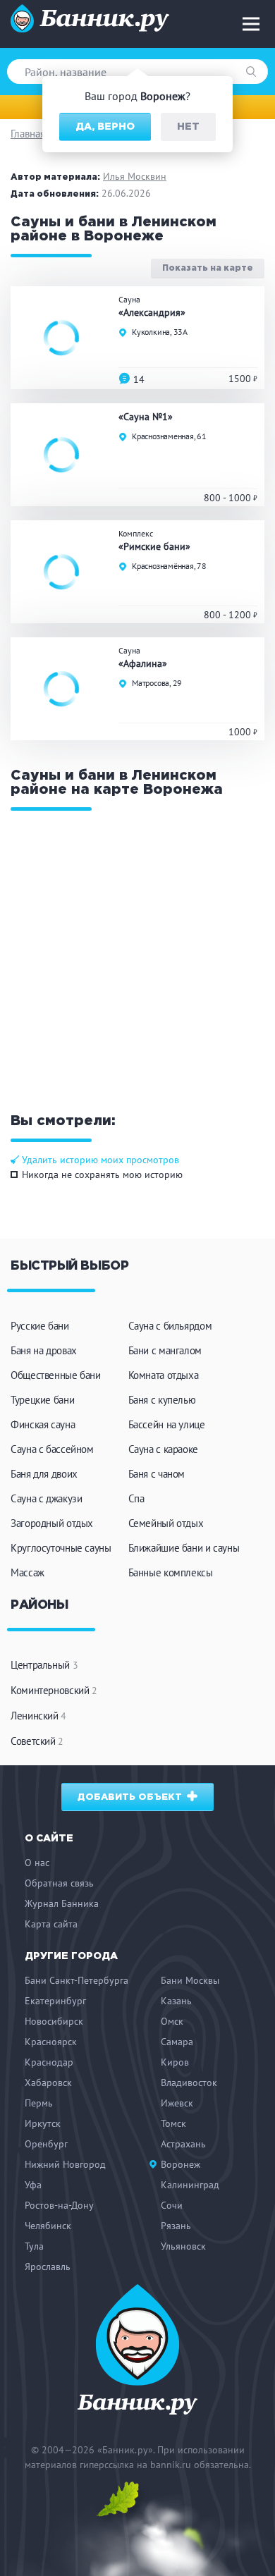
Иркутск (43, 2123)
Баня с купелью (162, 1400)
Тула (34, 2246)
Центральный (44, 1665)
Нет (188, 127)
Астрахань (183, 2144)
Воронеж (181, 2164)
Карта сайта (51, 1924)
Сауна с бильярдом (170, 1326)
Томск (173, 2123)
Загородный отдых (52, 1523)
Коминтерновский (54, 1690)
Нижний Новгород (65, 2164)
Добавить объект (131, 1797)
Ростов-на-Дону (59, 2205)
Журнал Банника (62, 1903)
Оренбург (46, 2144)
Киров (175, 2062)
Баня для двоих (44, 1474)
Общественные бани (56, 1375)
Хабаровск (48, 2083)
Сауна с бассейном (52, 1449)
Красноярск (51, 2042)
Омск (172, 2021)
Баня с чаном (157, 1474)
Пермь (39, 2103)
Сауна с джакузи (46, 1498)
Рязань (176, 2226)
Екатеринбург (55, 2001)
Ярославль (48, 2267)
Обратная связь (59, 1883)
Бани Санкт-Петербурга (77, 1980)
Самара (177, 2042)
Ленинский (38, 1716)
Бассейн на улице (167, 1424)
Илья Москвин (135, 176)
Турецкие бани (42, 1400)
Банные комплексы (171, 1572)
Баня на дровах (44, 1350)
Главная (28, 134)
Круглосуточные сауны (61, 1548)
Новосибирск (54, 2021)
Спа (136, 1498)
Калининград (190, 2185)
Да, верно (105, 127)
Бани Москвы (190, 1980)
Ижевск (177, 2103)
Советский (37, 1741)
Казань (176, 2001)
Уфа (33, 2185)
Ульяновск (183, 2246)
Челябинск (48, 2226)
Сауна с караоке (163, 1449)
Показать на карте (208, 269)
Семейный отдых (166, 1523)
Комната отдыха (164, 1375)
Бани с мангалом (165, 1350)
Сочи (172, 2205)
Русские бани (40, 1326)
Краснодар (49, 2062)
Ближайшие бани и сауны (184, 1548)
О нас (37, 1863)
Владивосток (189, 2083)
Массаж (28, 1572)
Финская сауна (43, 1424)
